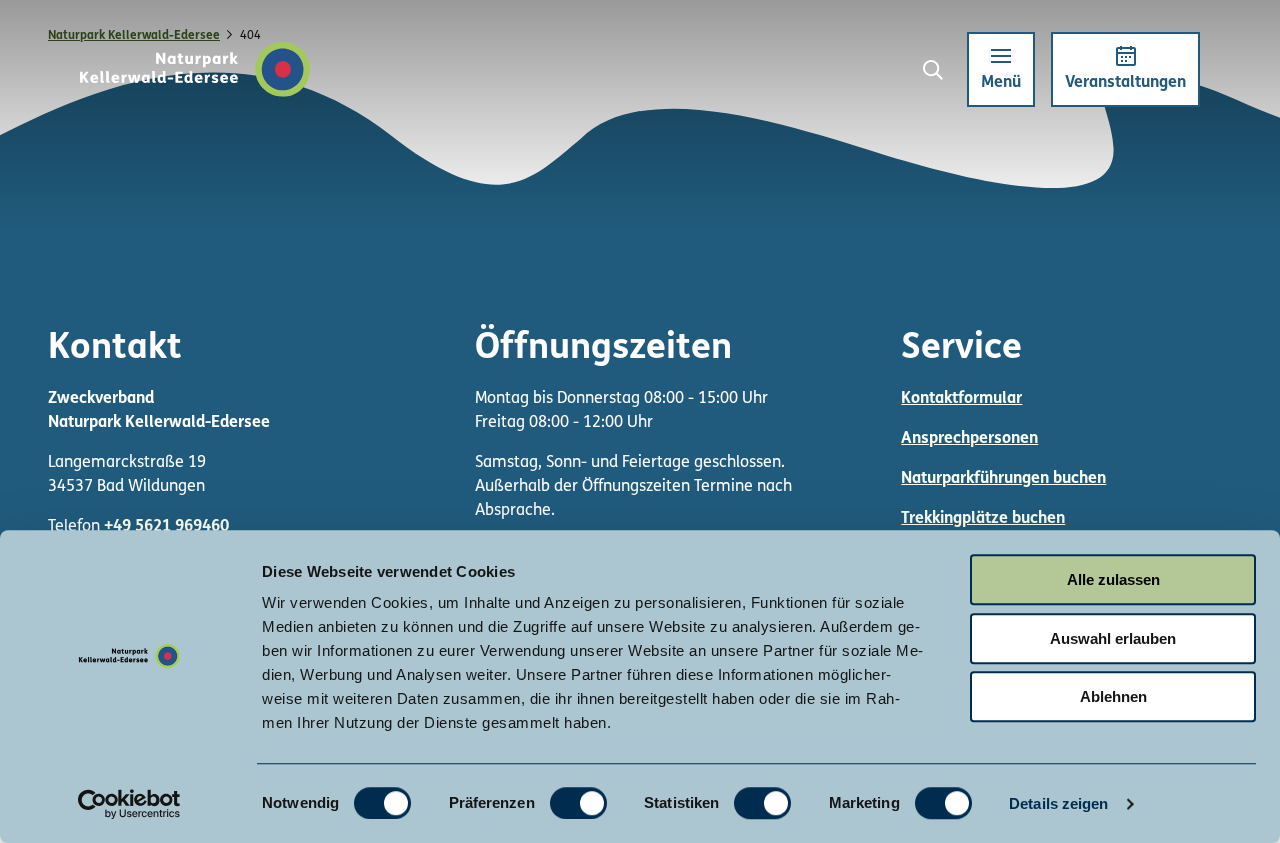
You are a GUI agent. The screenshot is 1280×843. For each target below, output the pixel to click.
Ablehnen (1113, 696)
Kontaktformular (961, 399)
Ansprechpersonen (969, 439)
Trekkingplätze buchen (983, 519)
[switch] (578, 803)
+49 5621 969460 (166, 527)
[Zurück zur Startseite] (195, 69)
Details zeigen (1058, 803)
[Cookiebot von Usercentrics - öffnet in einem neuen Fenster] (129, 804)
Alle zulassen (1113, 579)
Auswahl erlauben (1113, 638)
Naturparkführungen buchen (1003, 479)
